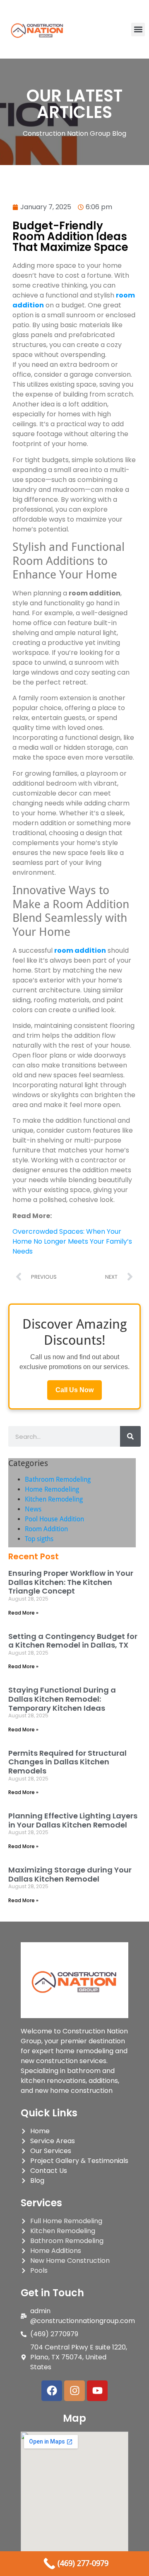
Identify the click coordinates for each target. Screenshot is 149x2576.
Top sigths (39, 1539)
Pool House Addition (54, 1519)
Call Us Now (74, 1390)
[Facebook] (52, 2391)
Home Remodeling (52, 1489)
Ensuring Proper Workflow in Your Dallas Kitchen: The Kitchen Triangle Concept (71, 1582)
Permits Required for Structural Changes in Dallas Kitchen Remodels (67, 1762)
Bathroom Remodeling (58, 1479)
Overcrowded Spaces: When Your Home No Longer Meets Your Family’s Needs (72, 1241)
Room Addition (46, 1529)
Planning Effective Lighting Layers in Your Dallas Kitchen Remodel (73, 1820)
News (33, 1509)
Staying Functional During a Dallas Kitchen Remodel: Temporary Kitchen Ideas (62, 1699)
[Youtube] (97, 2391)
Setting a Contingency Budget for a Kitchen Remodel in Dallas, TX (73, 1641)
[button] (138, 30)
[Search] (130, 1436)
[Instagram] (74, 2391)
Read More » (23, 1613)
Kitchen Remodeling (54, 1499)
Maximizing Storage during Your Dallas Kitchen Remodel (70, 1874)
